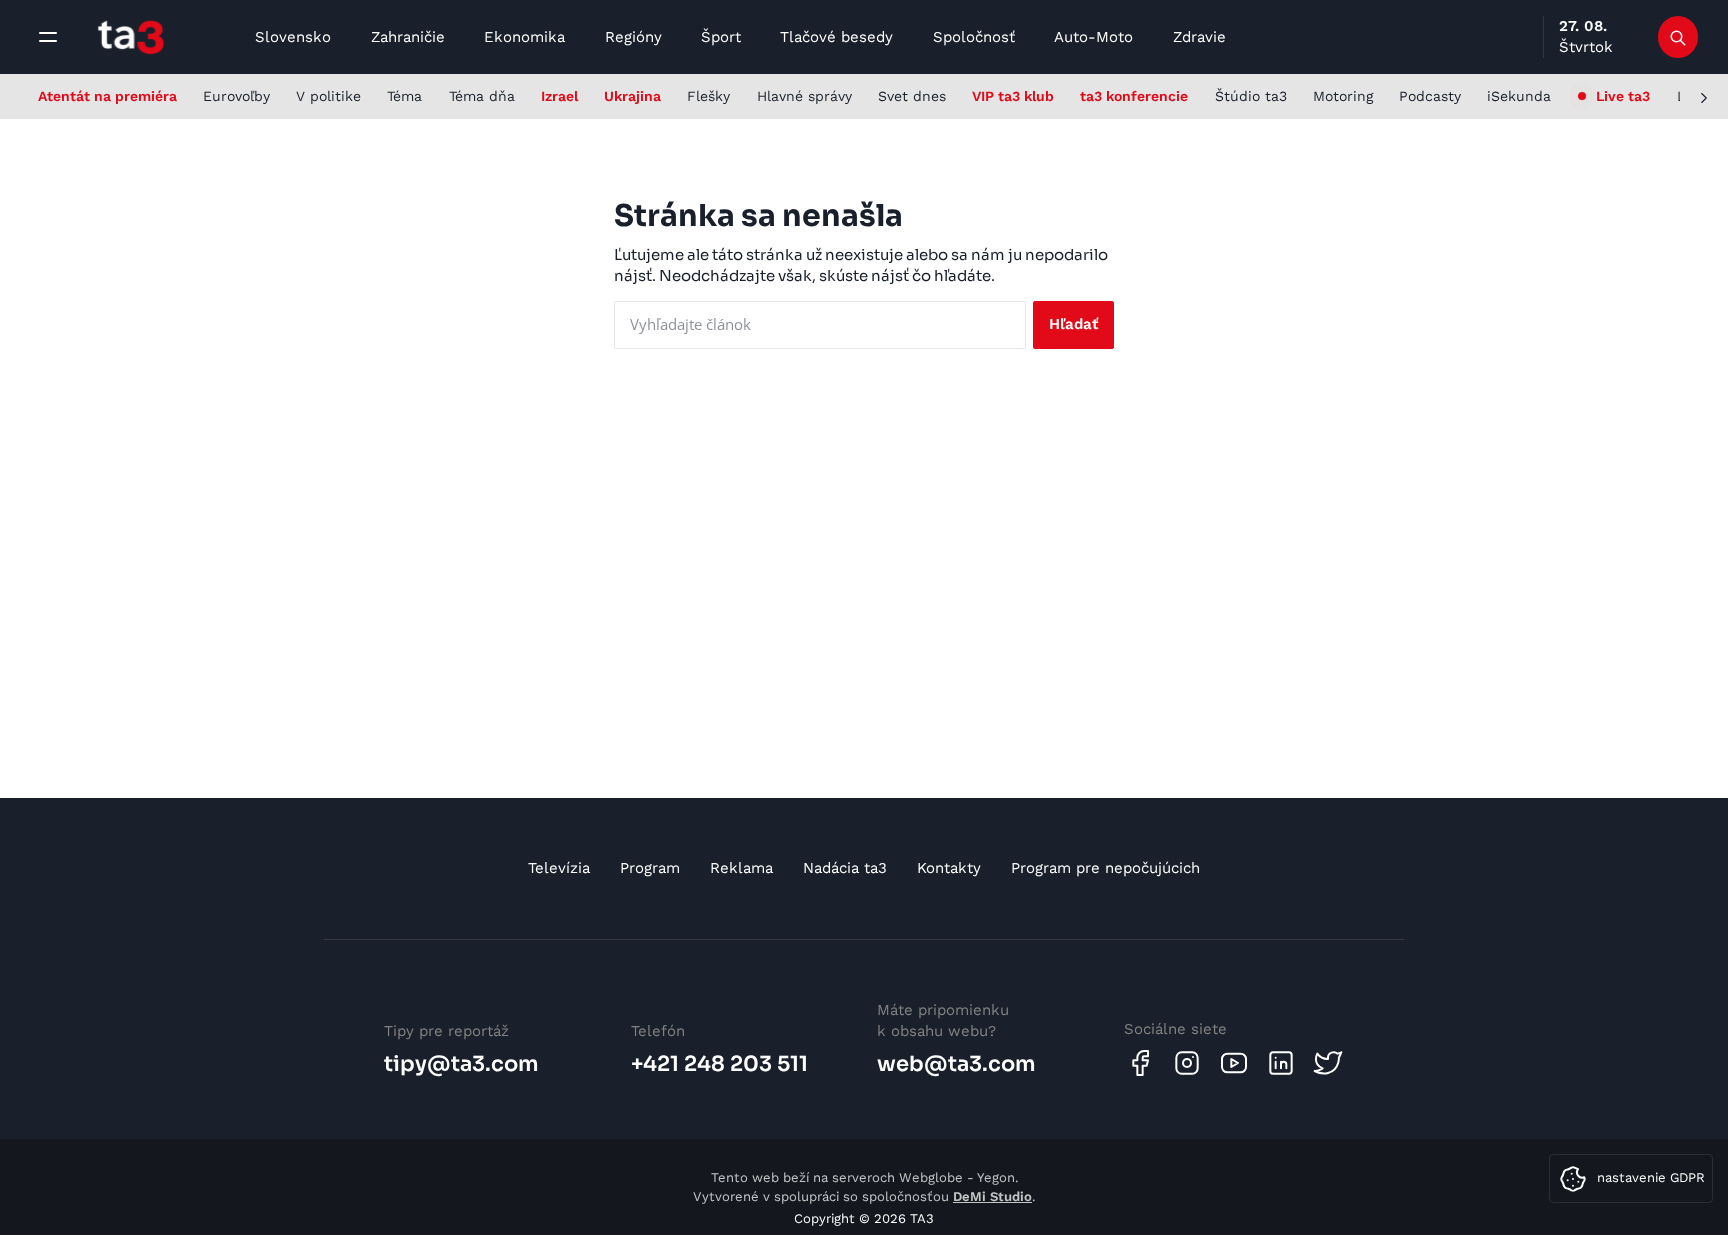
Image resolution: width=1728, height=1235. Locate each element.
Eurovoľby (236, 96)
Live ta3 (1623, 96)
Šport (721, 37)
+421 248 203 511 (719, 1064)
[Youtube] (1234, 1063)
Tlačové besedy (836, 37)
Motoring (1343, 96)
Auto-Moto (1093, 37)
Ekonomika (524, 37)
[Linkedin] (1281, 1063)
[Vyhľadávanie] (1678, 37)
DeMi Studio (992, 1196)
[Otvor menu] (48, 37)
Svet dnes (912, 96)
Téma (404, 96)
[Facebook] (1140, 1063)
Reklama (741, 868)
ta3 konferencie (1134, 96)
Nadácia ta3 (845, 868)
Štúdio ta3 (1251, 96)
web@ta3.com (956, 1064)
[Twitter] (1328, 1063)
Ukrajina (632, 96)
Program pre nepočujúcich (1105, 868)
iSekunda (1519, 96)
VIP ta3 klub (1013, 96)
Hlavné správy (804, 96)
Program (650, 868)
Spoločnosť (974, 37)
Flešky (708, 96)
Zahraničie (408, 37)
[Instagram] (1187, 1063)
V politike (328, 96)
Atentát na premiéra (107, 96)
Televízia (559, 868)
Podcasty (1430, 96)
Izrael (559, 96)
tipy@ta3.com (461, 1064)
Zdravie (1199, 37)
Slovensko (293, 37)
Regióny (633, 37)
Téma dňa (482, 96)
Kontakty (949, 868)
